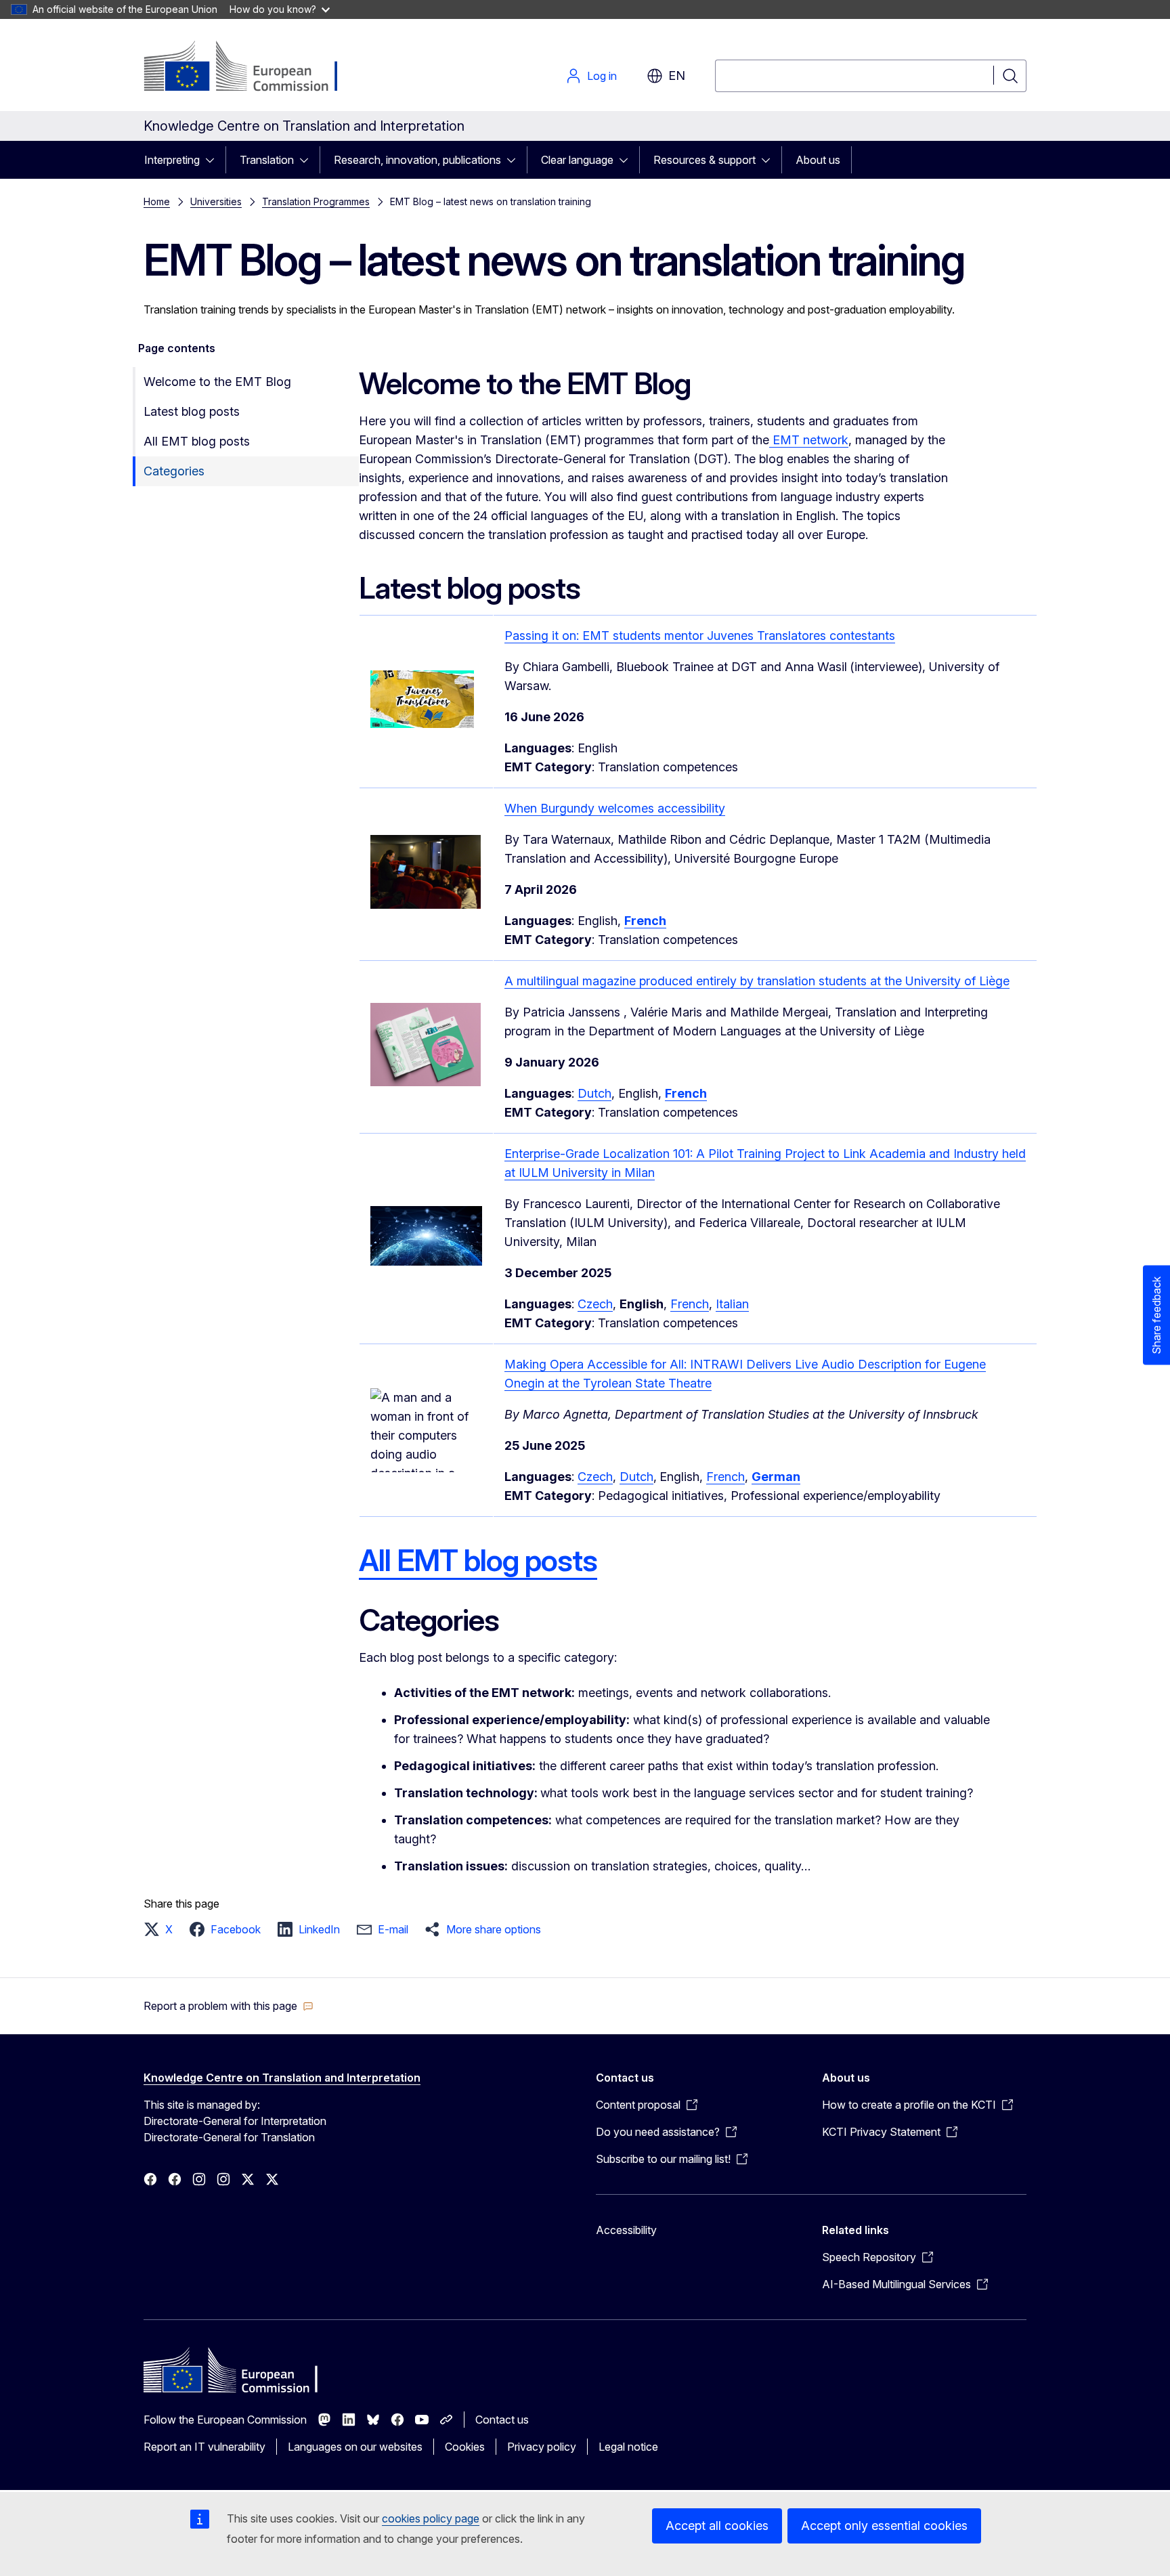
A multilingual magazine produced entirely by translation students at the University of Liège (757, 981)
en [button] (677, 76)
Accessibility (626, 2230)
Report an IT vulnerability (204, 2447)
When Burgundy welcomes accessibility (615, 808)
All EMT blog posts (197, 441)
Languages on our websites (355, 2447)
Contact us (502, 2420)
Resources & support (705, 160)
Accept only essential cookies (884, 2526)
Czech (595, 1304)
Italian (732, 1304)
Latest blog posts (192, 411)
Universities (216, 201)
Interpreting (172, 160)
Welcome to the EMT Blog (217, 382)
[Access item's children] (214, 160)
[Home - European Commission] (253, 68)
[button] (162, 1929)
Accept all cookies (717, 2526)
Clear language (577, 160)
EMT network (809, 440)
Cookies (465, 2447)
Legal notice (628, 2447)
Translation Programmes (316, 201)
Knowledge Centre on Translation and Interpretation (282, 2078)
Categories (174, 471)
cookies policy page (431, 2518)
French (690, 1304)
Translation (267, 160)
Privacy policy (542, 2447)
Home (157, 201)
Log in (602, 76)
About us (818, 160)
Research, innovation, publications (417, 160)
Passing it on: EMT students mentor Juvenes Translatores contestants (700, 636)
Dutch (594, 1093)
